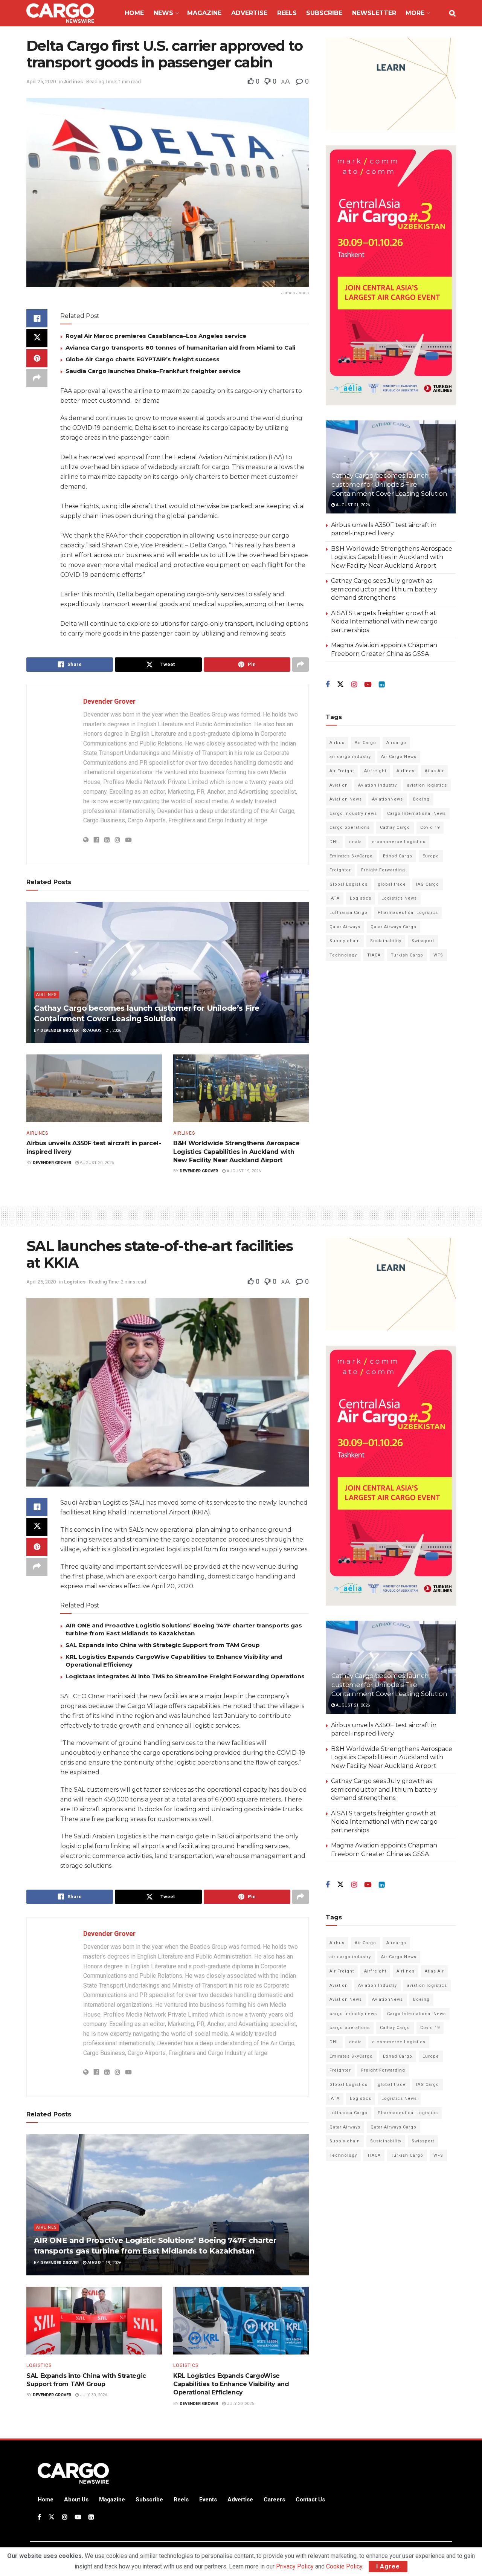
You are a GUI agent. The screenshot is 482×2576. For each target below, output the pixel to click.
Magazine (204, 13)
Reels (287, 13)
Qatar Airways (345, 927)
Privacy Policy (295, 2566)
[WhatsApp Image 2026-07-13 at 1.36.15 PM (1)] (391, 275)
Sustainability (386, 941)
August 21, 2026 (104, 1031)
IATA (335, 898)
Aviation (339, 785)
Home (134, 13)
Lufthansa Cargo (349, 913)
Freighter (340, 870)
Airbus (337, 743)
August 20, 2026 (96, 1163)
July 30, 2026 (93, 2395)
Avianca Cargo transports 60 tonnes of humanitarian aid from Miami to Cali (180, 348)
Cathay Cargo (395, 827)
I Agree (388, 2566)
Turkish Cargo (407, 955)
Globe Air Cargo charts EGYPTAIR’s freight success (143, 359)
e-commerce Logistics (399, 842)
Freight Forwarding (383, 870)
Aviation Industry (378, 785)
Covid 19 (430, 827)
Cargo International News (416, 814)
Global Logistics (349, 884)
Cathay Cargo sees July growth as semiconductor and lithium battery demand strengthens (384, 589)
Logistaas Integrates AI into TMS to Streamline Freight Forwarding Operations (185, 1676)
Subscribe (324, 13)
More (415, 13)
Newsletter (374, 13)
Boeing (421, 799)
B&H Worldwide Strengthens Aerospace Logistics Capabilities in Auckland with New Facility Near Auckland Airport (236, 1152)
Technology (343, 955)
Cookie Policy (344, 2566)
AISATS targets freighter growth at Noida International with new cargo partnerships (384, 622)
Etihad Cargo (398, 856)
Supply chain (345, 941)
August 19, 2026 (243, 1171)
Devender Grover (109, 701)
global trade (392, 884)
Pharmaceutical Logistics (408, 913)
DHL (334, 842)
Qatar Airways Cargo (394, 927)
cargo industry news (353, 814)
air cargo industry (350, 757)
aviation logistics (427, 785)
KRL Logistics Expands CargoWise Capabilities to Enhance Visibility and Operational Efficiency (231, 2384)
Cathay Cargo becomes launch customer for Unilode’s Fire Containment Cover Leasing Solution (389, 484)
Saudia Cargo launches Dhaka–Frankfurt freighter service (153, 371)
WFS (438, 955)
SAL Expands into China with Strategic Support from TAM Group (163, 1645)
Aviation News (346, 799)
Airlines (73, 82)
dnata (355, 842)
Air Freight (342, 771)
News (163, 13)
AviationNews (387, 799)
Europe (431, 856)
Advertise (249, 13)
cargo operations (350, 827)
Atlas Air (434, 771)
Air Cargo (365, 743)
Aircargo (396, 743)
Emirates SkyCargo (351, 856)
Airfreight (375, 771)
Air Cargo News (399, 757)
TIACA (374, 955)
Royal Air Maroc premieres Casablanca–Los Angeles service (156, 336)
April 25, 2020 (41, 82)
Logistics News (399, 898)
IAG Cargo (428, 884)
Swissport (423, 941)
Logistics (361, 898)
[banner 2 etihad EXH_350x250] (391, 83)
